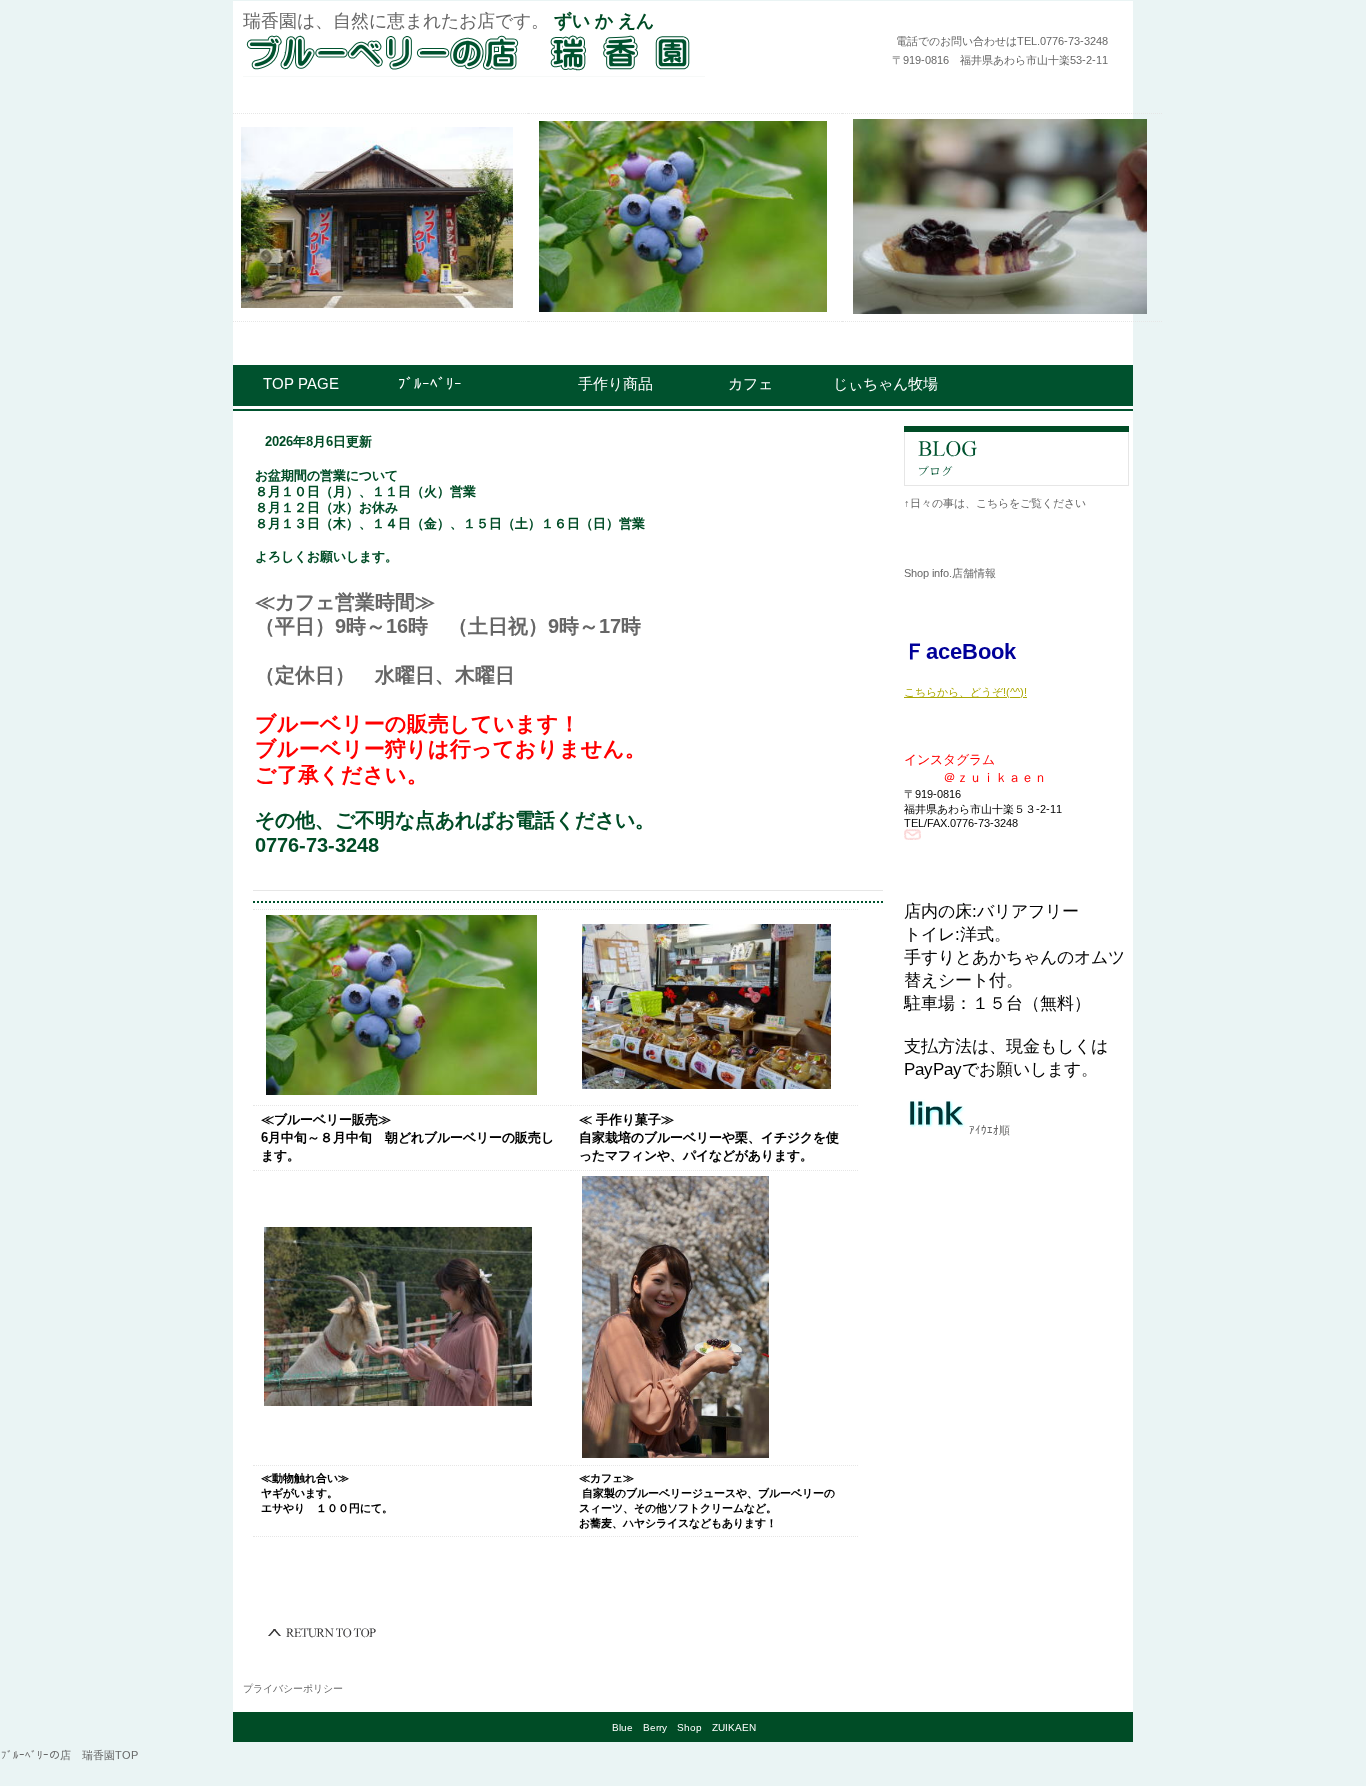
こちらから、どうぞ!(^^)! (965, 683)
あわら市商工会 (1016, 1240)
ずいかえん (488, 52)
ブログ (1016, 456)
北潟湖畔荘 (1016, 1384)
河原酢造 (1016, 1312)
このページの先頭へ (323, 1633)
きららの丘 (1016, 1456)
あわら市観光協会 (1016, 1168)
